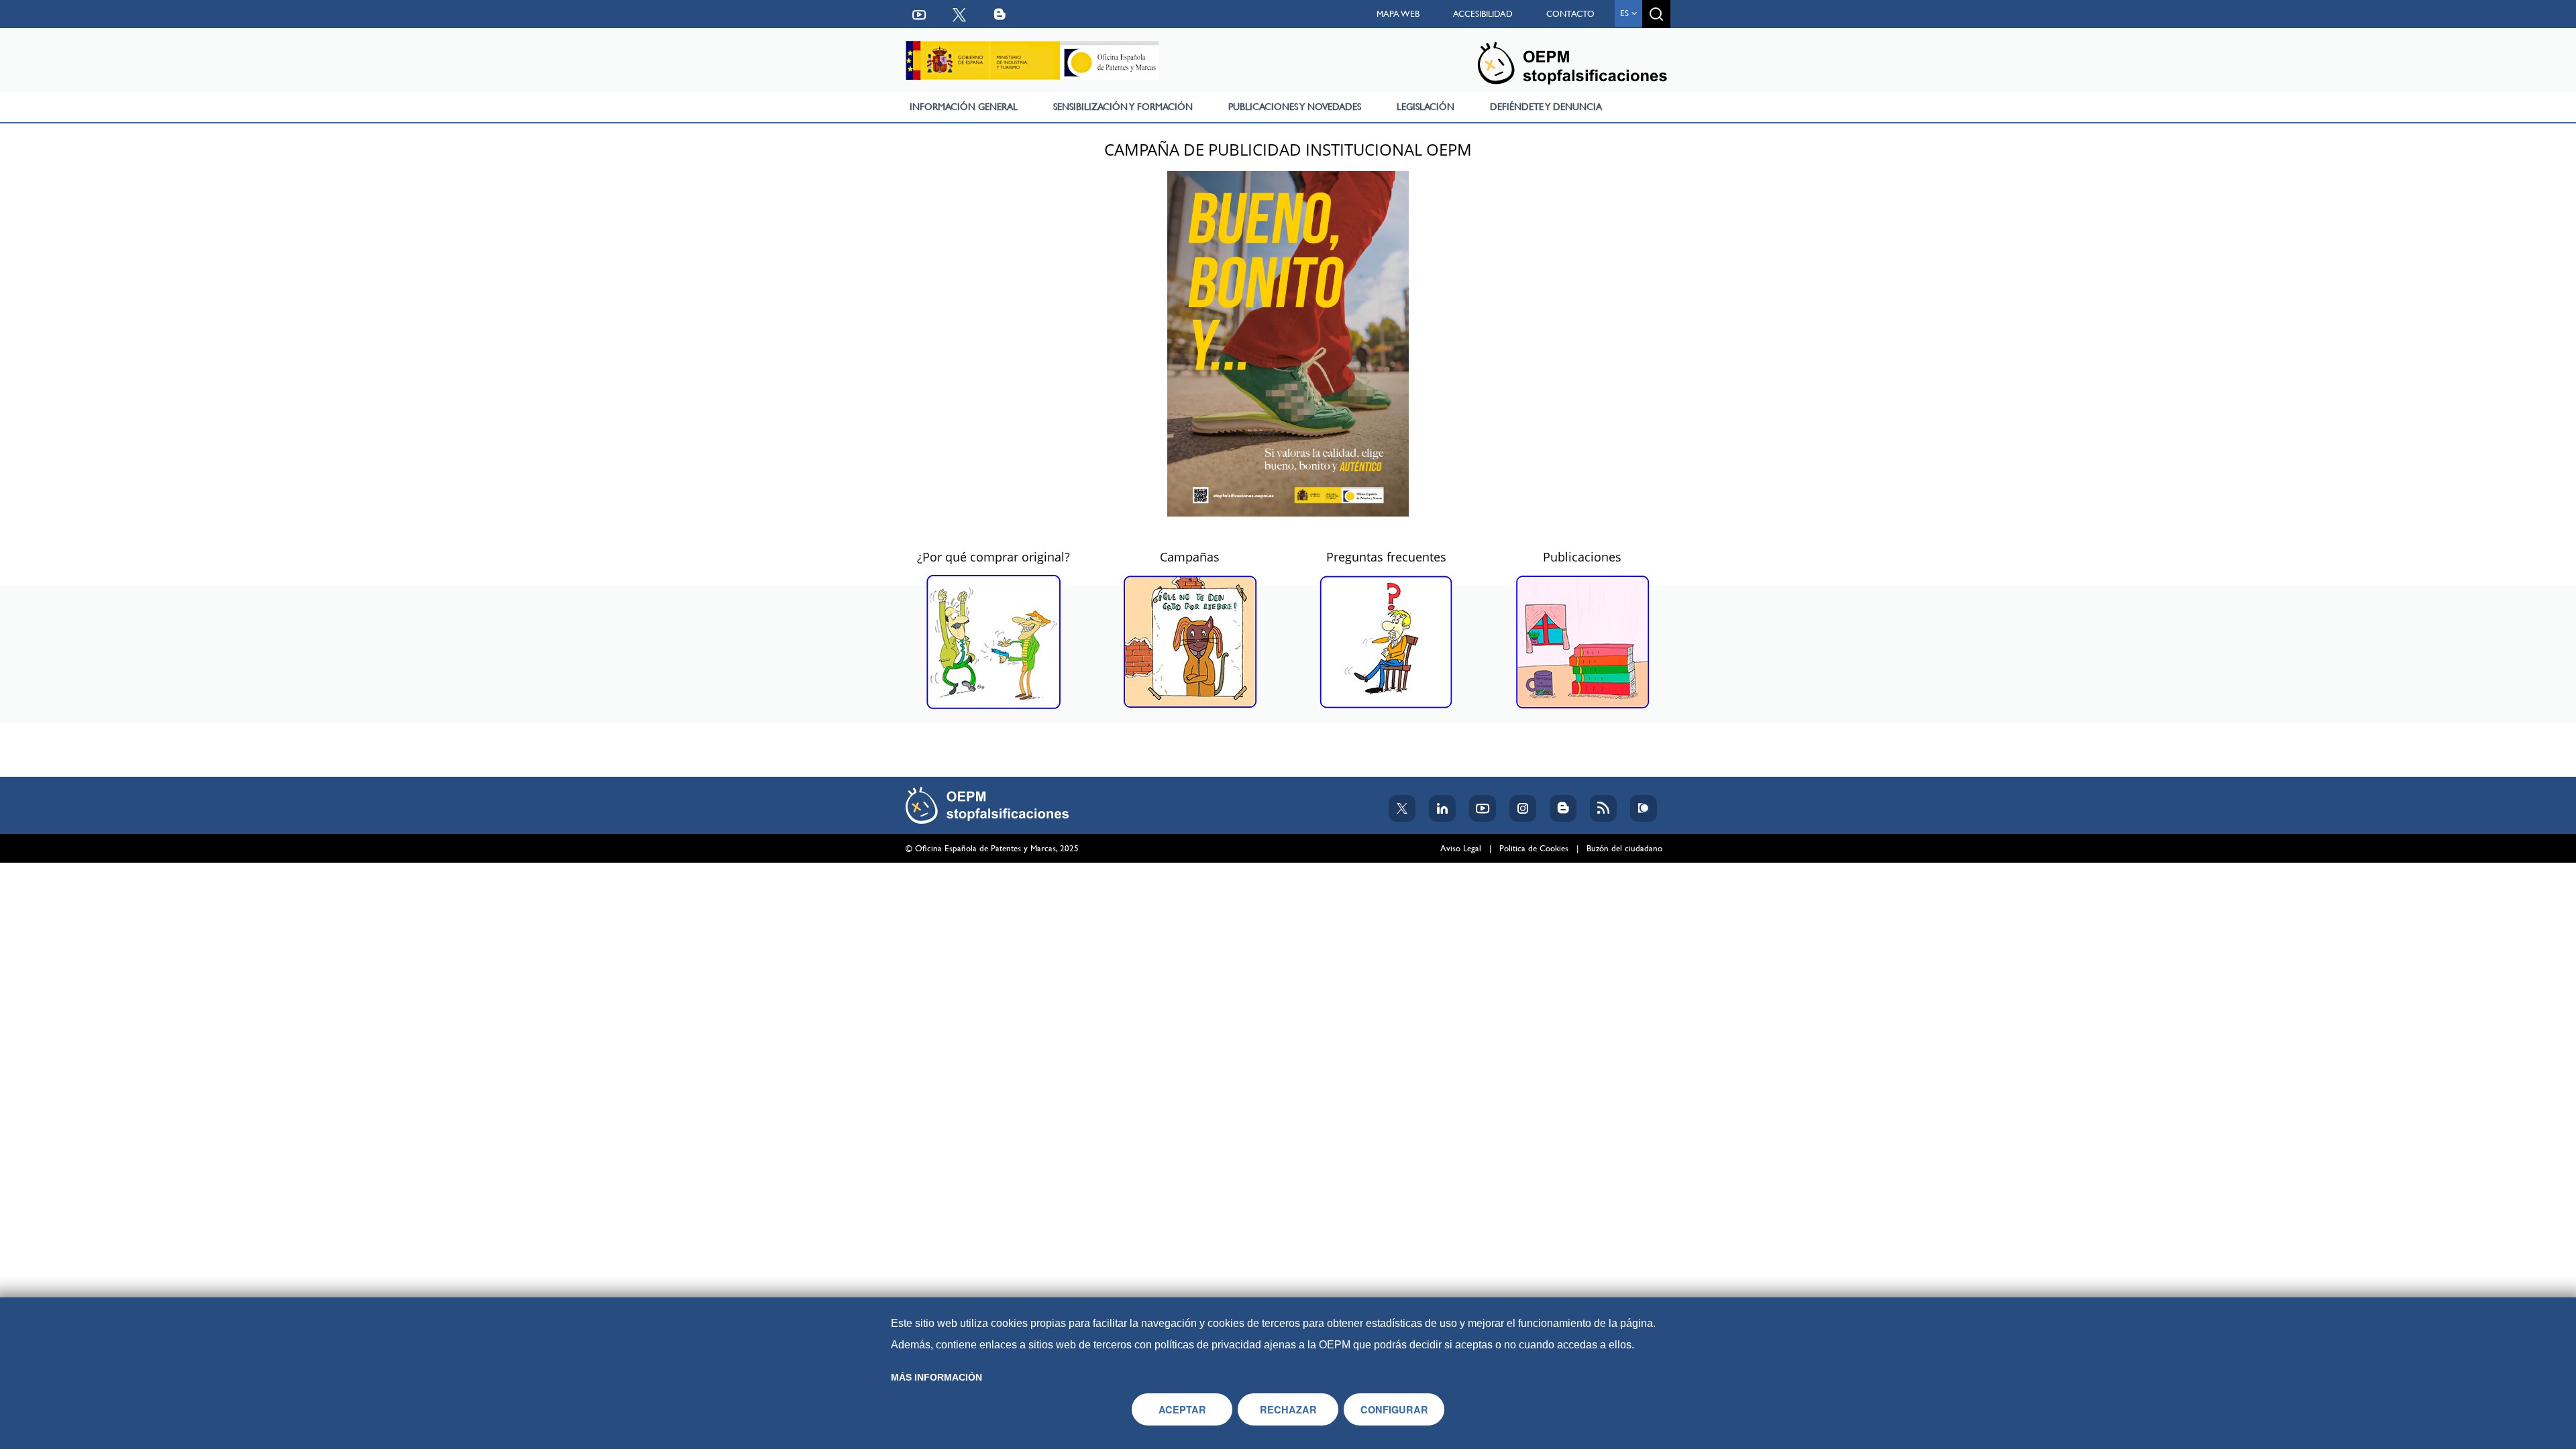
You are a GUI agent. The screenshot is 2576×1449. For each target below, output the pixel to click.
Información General (964, 107)
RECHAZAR (1288, 1409)
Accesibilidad (1483, 14)
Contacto (1570, 14)
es (1626, 13)
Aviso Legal (1461, 848)
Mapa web (1398, 14)
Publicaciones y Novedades (1295, 107)
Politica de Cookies (1534, 848)
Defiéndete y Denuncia (1546, 107)
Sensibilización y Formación (1123, 107)
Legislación (1426, 107)
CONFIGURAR (1394, 1409)
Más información (936, 1377)
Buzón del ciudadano (1624, 848)
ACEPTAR (1182, 1409)
